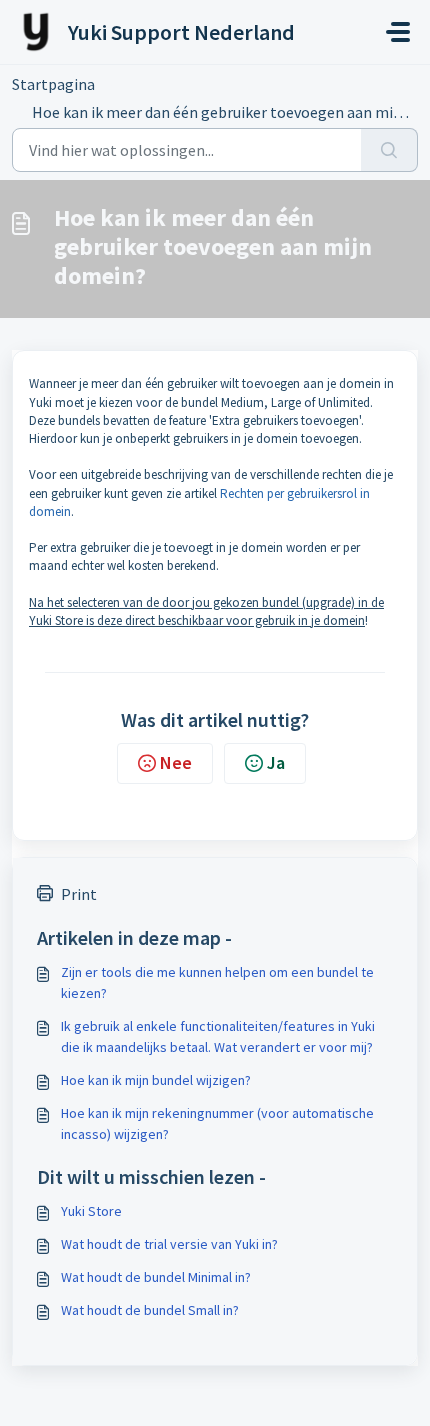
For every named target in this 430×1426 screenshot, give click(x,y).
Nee (176, 762)
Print (79, 894)
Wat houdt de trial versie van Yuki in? (169, 1244)
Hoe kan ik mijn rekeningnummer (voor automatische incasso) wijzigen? (217, 1123)
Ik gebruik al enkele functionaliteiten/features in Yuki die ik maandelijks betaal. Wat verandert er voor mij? (218, 1036)
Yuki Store (91, 1211)
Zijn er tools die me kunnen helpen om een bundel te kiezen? (217, 982)
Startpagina (53, 84)
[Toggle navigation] (398, 32)
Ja (276, 762)
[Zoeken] (389, 150)
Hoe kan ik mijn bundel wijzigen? (156, 1080)
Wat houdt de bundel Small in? (150, 1310)
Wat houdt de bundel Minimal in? (156, 1277)
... (135, 84)
